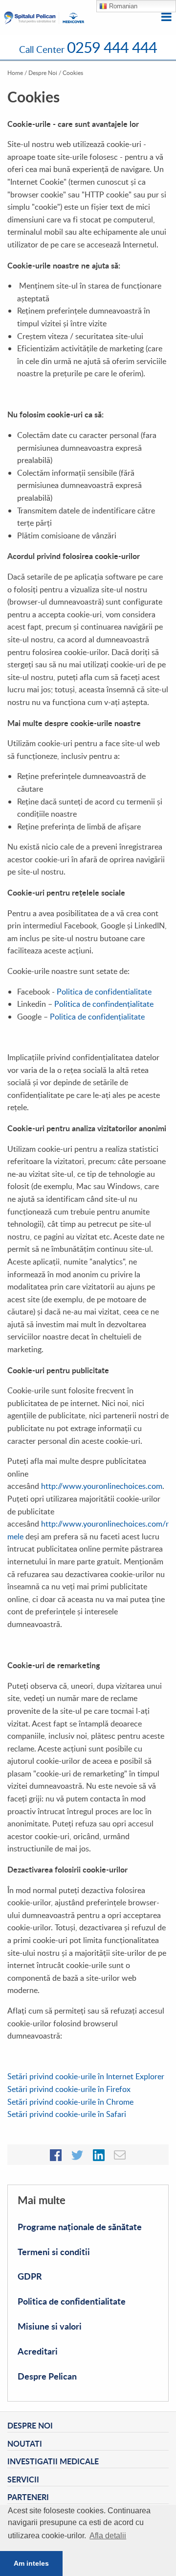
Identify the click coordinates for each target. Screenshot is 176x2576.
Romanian (122, 6)
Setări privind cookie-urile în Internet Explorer (86, 2076)
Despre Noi (43, 73)
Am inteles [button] (31, 2563)
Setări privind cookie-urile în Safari (67, 2114)
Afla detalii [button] (108, 2536)
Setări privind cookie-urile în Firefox (69, 2089)
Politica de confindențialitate (104, 1004)
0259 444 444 (112, 47)
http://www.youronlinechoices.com (101, 1486)
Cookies (73, 73)
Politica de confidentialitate (104, 992)
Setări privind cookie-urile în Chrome (70, 2102)
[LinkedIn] (99, 2154)
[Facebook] (56, 2154)
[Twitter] (77, 2154)
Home (15, 73)
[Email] (120, 2154)
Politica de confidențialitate (97, 1017)
